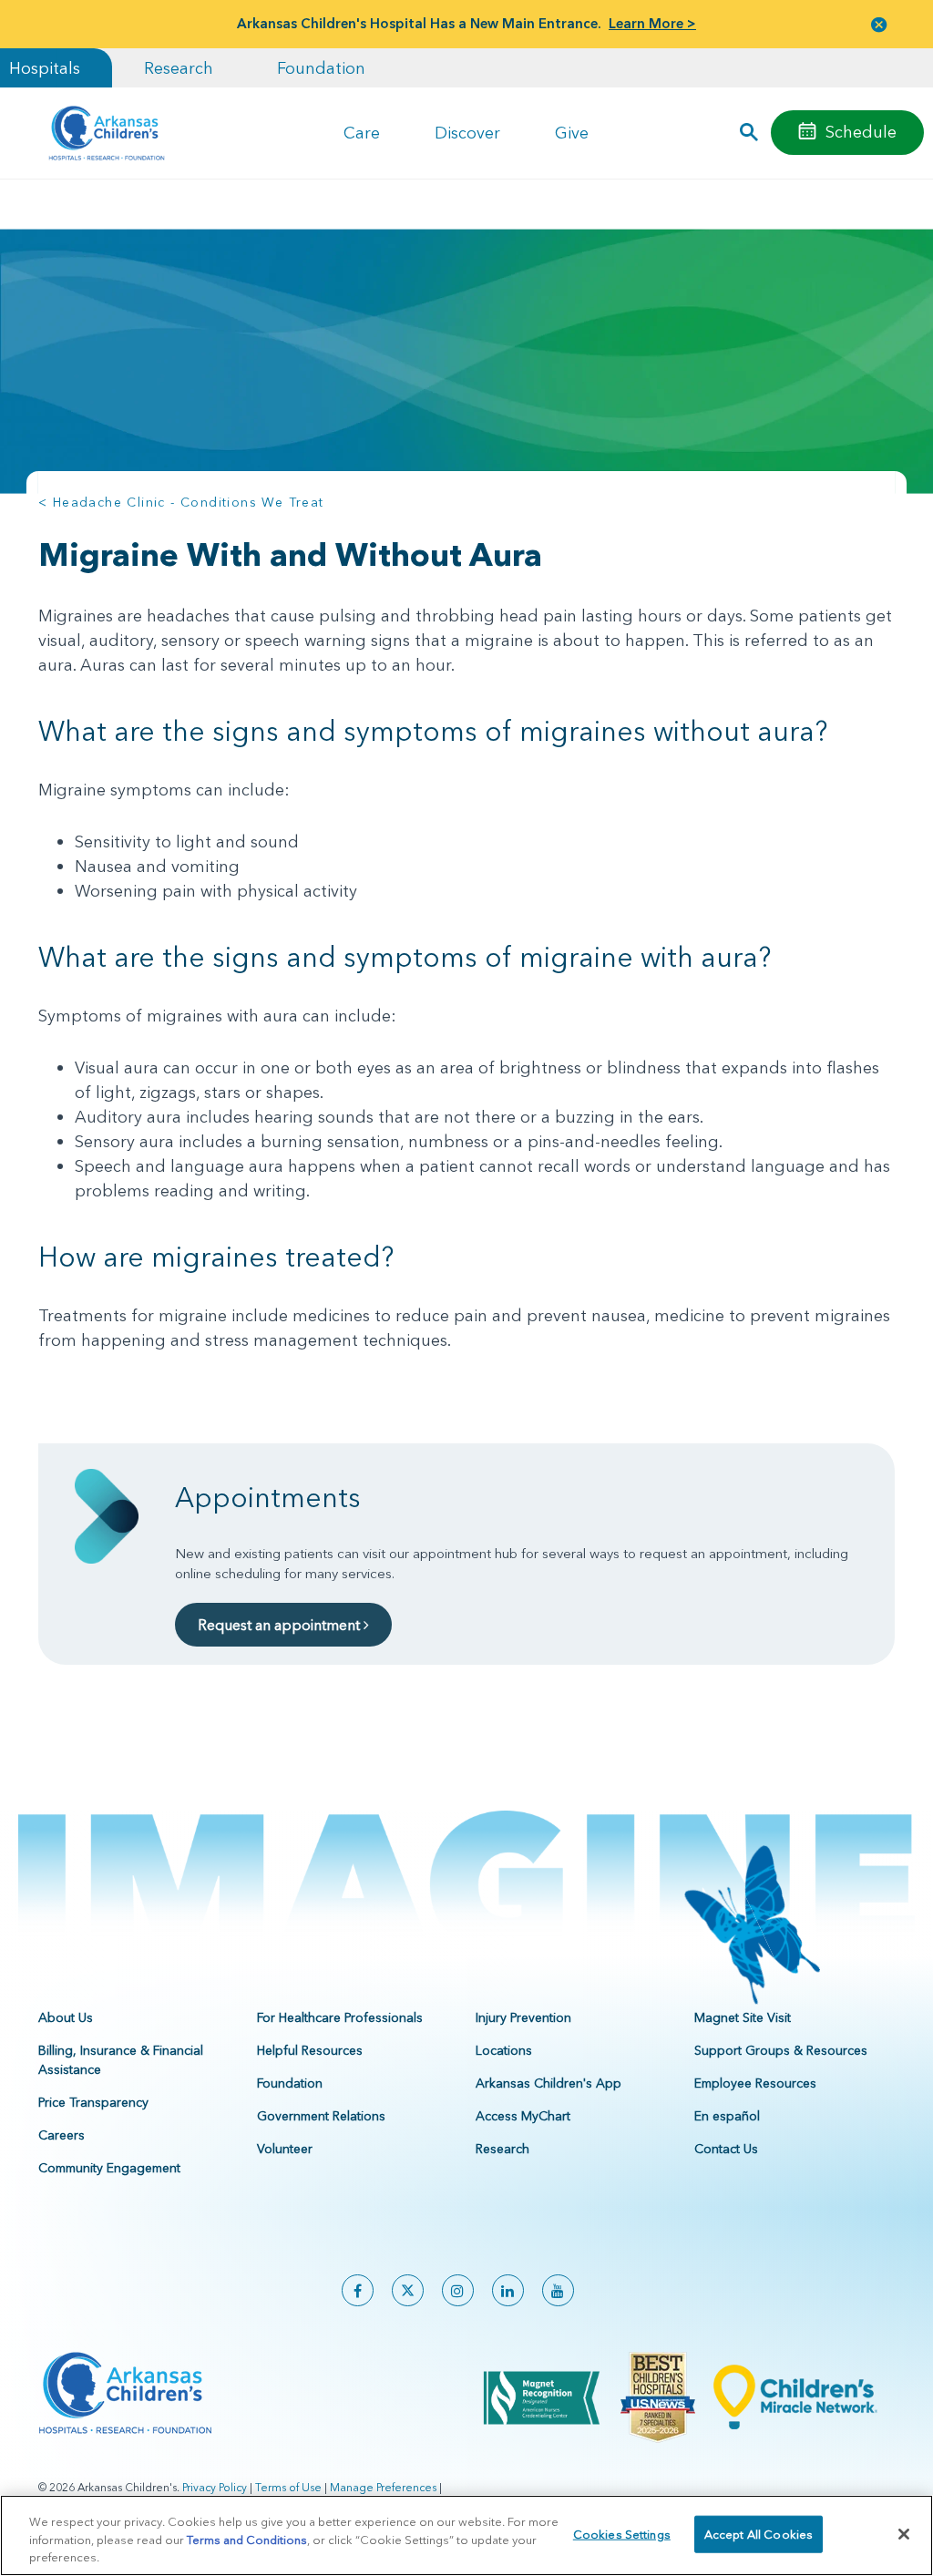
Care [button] (362, 133)
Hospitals (45, 68)
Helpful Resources (310, 2050)
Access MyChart (523, 2116)
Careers (62, 2135)
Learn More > (652, 23)
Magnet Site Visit (743, 2017)
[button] (879, 24)
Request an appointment (281, 1625)
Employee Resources (755, 2083)
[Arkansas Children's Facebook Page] (358, 2290)
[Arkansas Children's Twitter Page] (408, 2290)
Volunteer (285, 2149)
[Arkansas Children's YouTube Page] (558, 2290)
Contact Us (726, 2149)
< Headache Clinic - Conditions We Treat (181, 502)
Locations (504, 2050)
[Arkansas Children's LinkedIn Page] (508, 2290)
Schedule (861, 132)
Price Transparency (93, 2102)
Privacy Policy (215, 2487)
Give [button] (572, 133)
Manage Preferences (383, 2487)
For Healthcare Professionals (340, 2017)
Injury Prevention (523, 2017)
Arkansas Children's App (549, 2083)
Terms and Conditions (247, 2540)
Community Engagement (109, 2168)
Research (179, 68)
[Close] (904, 2534)
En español (727, 2116)
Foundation (321, 68)
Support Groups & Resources (781, 2050)
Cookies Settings (622, 2533)
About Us (66, 2017)
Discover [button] (467, 133)
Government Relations (321, 2116)
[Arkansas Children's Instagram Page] (458, 2290)
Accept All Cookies (759, 2533)
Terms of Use (288, 2487)
